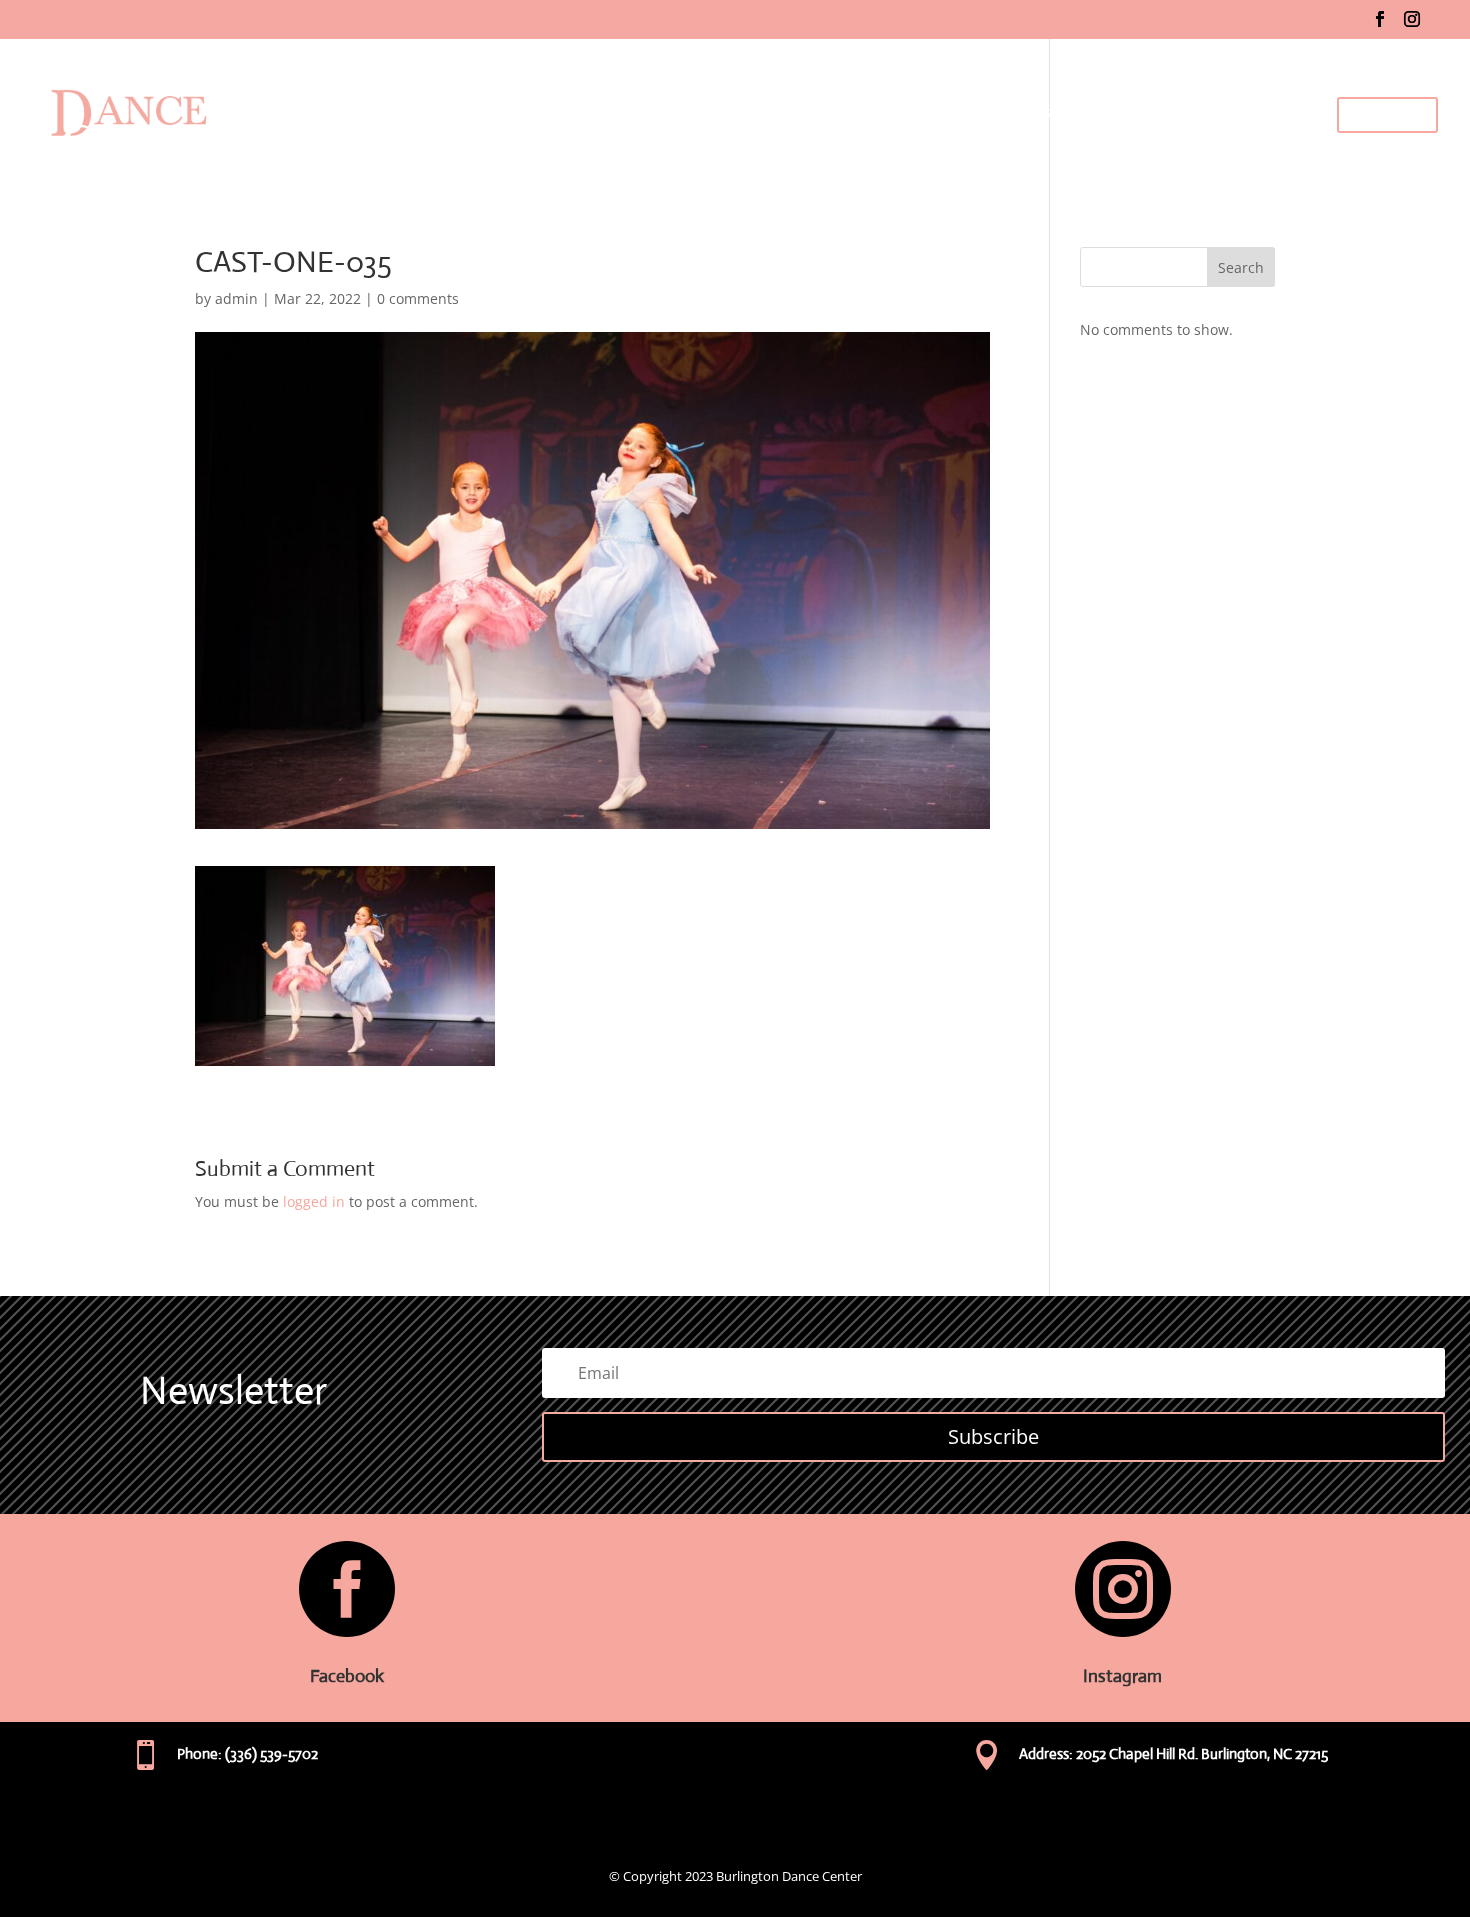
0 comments (418, 298)
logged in (314, 1201)
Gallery (1191, 114)
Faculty (935, 114)
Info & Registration (1063, 114)
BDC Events (1275, 114)
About (868, 114)
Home (805, 114)
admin (236, 298)
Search (1241, 267)
